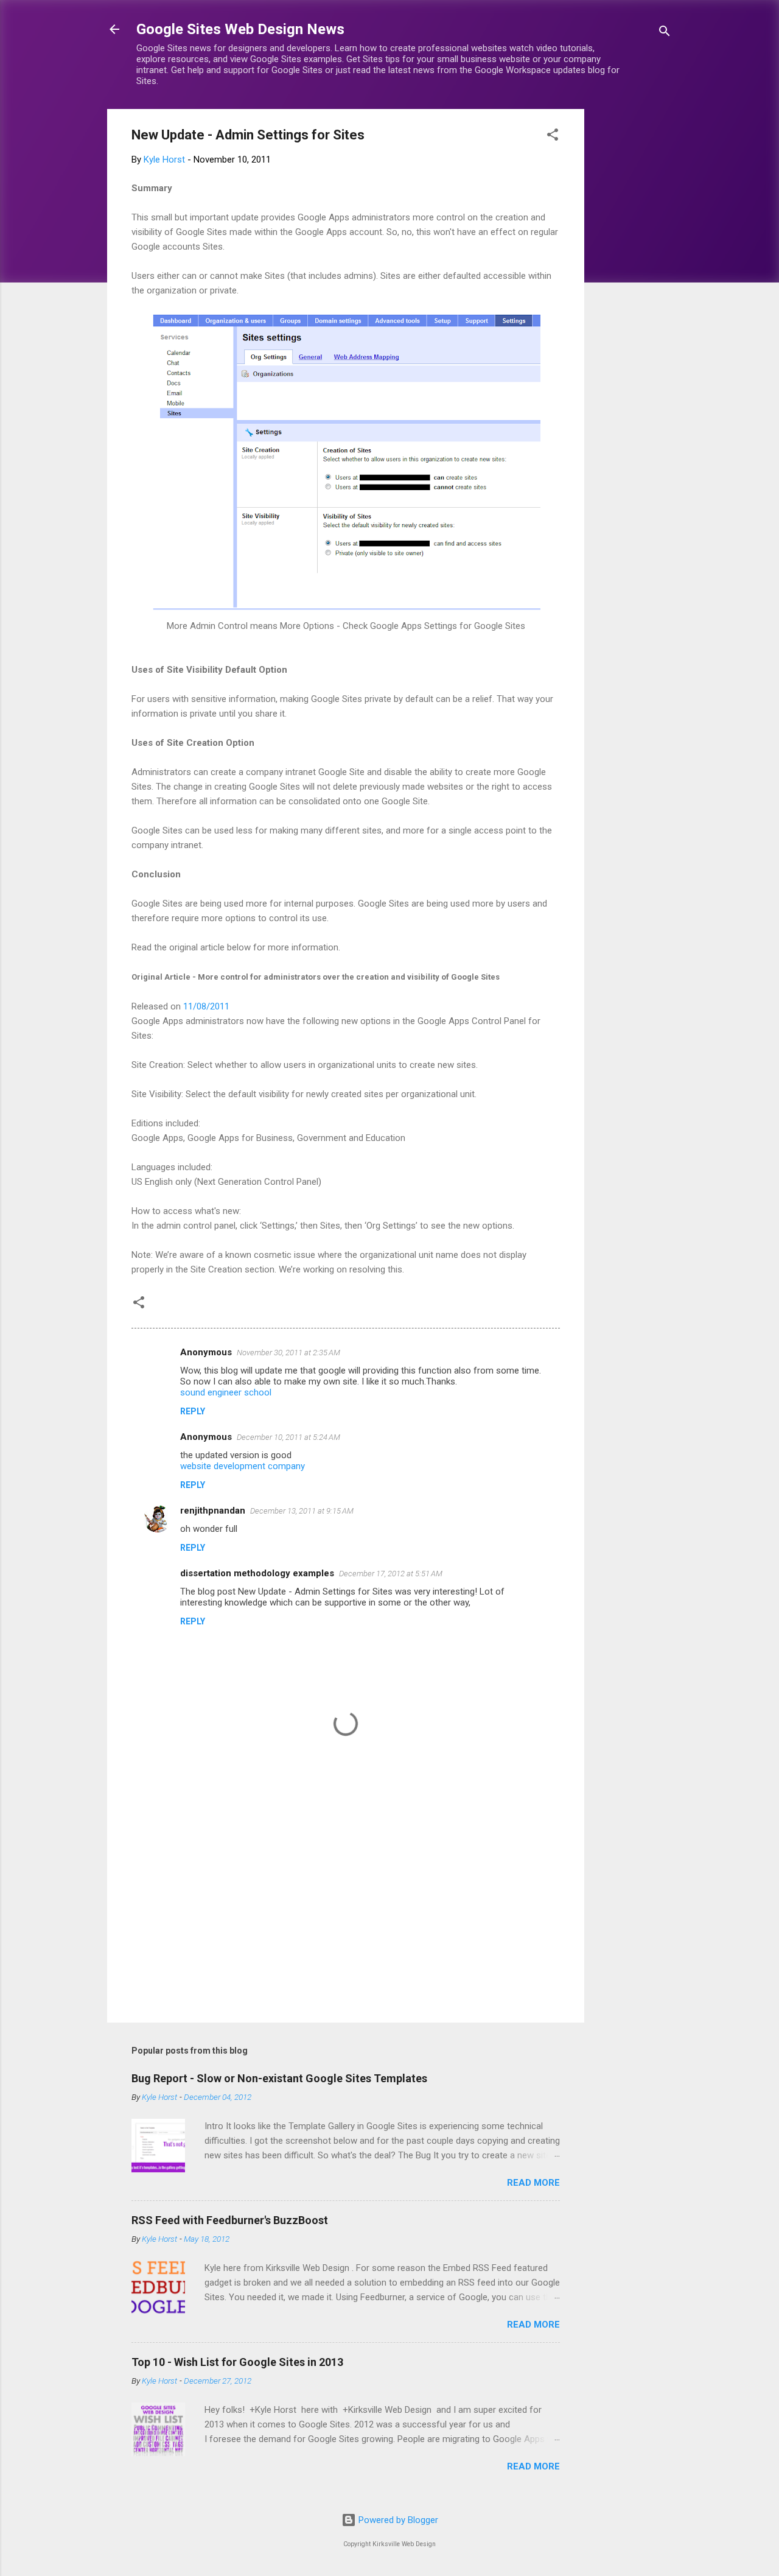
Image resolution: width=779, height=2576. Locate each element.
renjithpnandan (213, 1511)
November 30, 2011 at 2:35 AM (288, 1353)
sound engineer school (226, 1392)
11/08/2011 (206, 1006)
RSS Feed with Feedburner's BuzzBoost (230, 2220)
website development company (243, 1466)
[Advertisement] (633, 292)
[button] (553, 137)
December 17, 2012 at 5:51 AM (391, 1574)
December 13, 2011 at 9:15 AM (302, 1511)
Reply (193, 1411)
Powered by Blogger (397, 2520)
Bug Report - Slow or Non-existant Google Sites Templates (279, 2078)
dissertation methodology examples (257, 1573)
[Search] (665, 33)
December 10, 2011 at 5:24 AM (288, 1437)
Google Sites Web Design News (240, 29)
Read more (533, 2183)
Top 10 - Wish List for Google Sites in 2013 (237, 2362)
